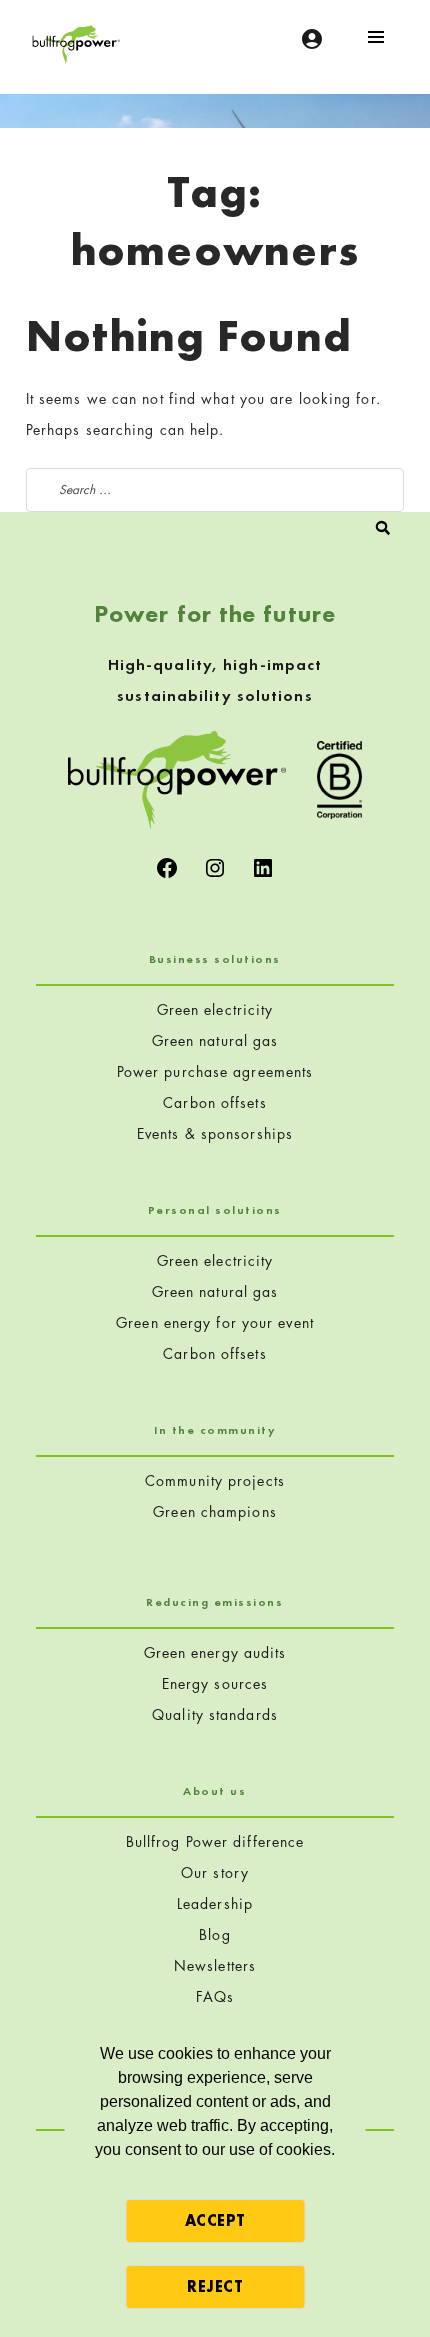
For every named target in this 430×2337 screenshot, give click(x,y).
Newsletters (215, 1965)
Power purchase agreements (215, 1071)
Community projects (215, 1480)
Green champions (215, 1511)
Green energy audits (215, 1652)
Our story (215, 1872)
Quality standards (215, 1714)
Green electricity (215, 1009)
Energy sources (215, 1683)
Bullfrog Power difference (215, 1841)
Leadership (215, 1903)
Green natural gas (215, 1040)
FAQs (215, 1996)
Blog (214, 1934)
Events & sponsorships (215, 1133)
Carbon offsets (214, 1102)
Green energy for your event (215, 1322)
